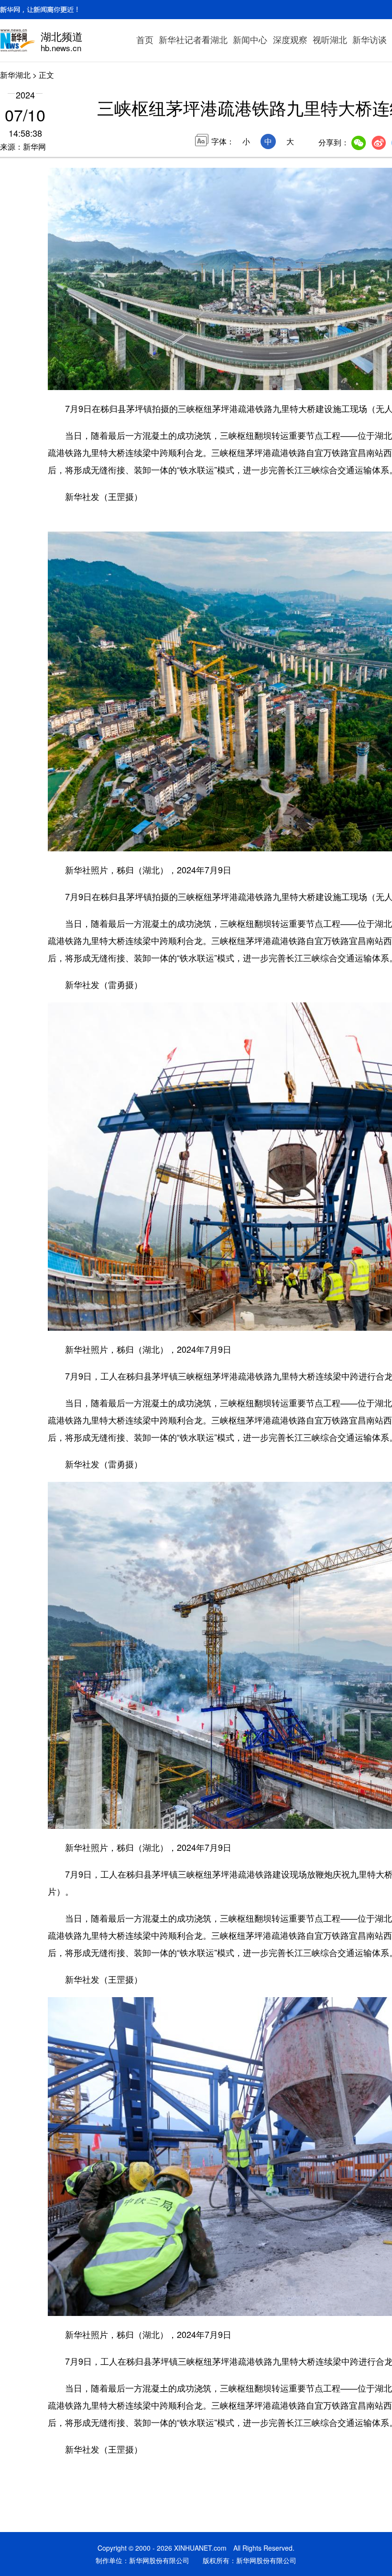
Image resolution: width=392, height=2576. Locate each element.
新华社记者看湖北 (193, 39)
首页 (145, 39)
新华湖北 (15, 75)
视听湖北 (330, 39)
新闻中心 (250, 39)
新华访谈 (370, 39)
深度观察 (290, 39)
